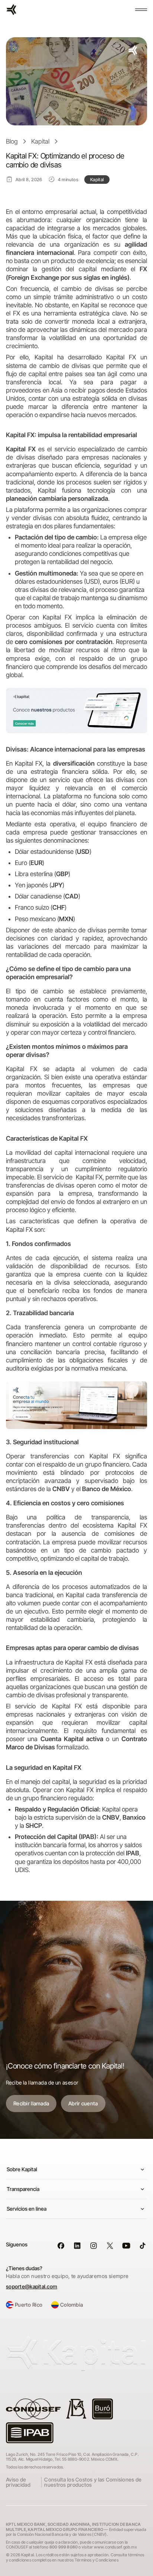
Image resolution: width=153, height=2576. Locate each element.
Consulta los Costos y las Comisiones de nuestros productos (93, 2482)
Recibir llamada (31, 2103)
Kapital (40, 141)
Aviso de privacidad (18, 2482)
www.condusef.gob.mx (115, 2547)
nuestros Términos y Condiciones (88, 2560)
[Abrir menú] (141, 10)
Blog (12, 141)
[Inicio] (12, 10)
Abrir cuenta (83, 2103)
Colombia (71, 2305)
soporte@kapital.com (32, 2287)
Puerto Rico (29, 2305)
